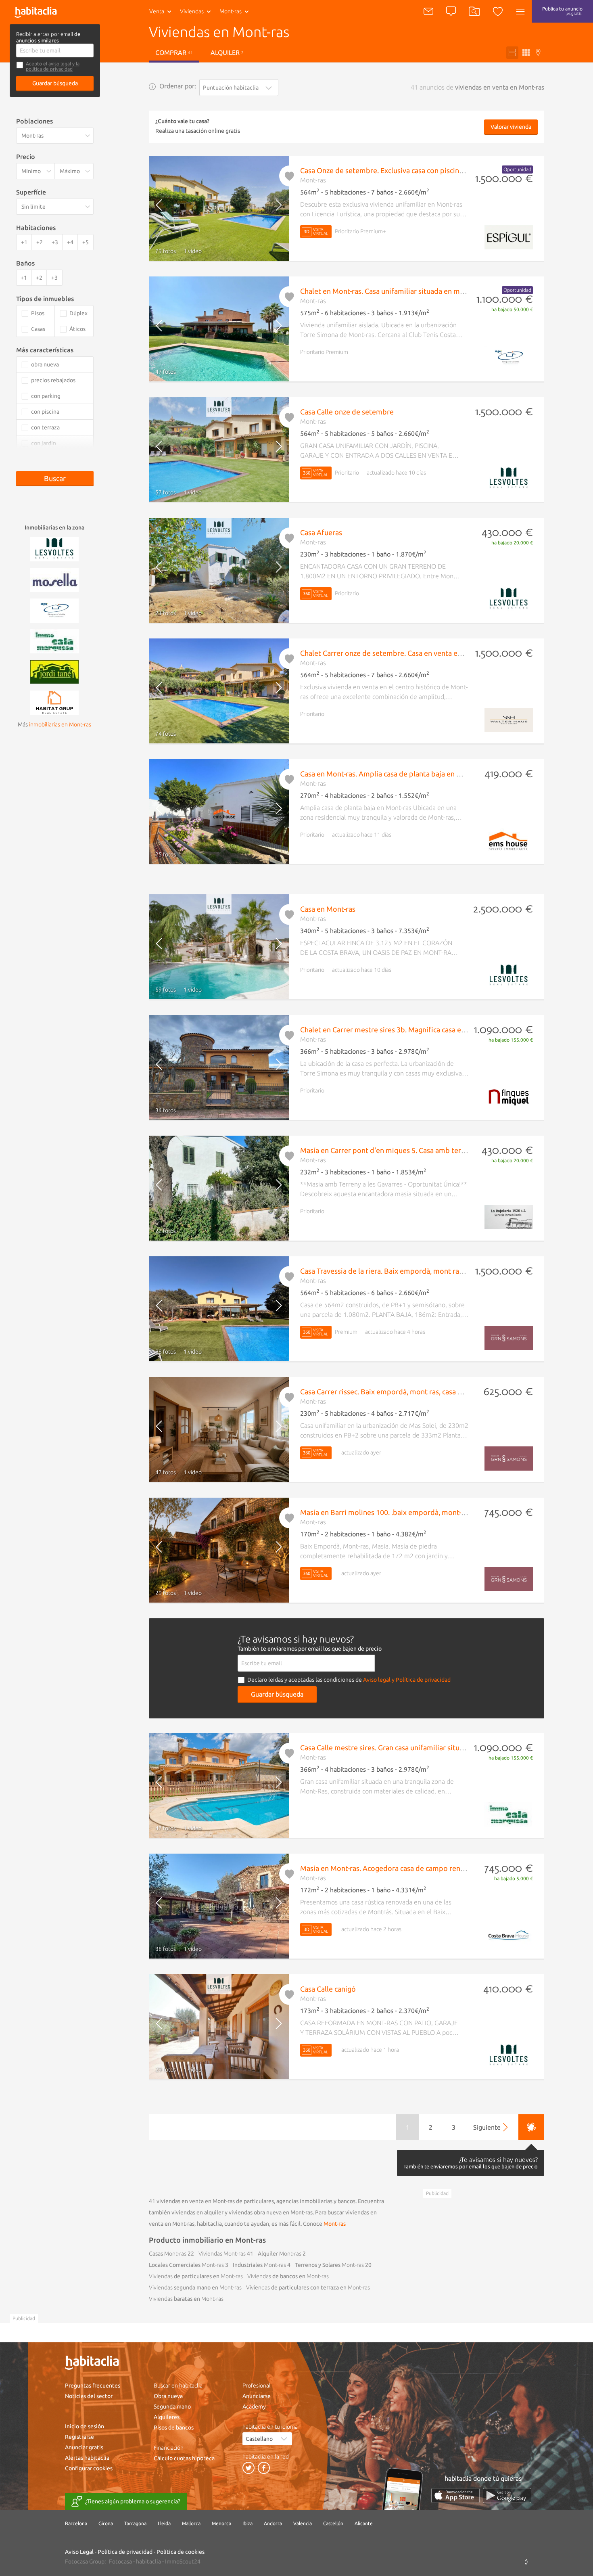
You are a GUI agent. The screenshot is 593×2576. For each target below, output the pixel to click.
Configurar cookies (89, 2468)
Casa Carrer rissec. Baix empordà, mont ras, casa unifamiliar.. (398, 1392)
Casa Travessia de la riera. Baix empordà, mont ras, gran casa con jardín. (416, 1271)
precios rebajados (53, 380)
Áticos (77, 329)
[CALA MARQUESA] (54, 640)
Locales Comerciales (186, 2265)
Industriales (259, 2265)
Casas (168, 2254)
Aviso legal (377, 1680)
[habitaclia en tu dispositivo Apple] (455, 2495)
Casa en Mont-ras (328, 909)
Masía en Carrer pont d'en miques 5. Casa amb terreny (388, 1150)
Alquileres (167, 2417)
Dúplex (78, 313)
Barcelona (76, 2523)
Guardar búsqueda (55, 83)
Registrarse (79, 2437)
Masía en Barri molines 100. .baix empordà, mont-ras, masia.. (398, 1512)
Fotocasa (120, 2561)
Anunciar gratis (84, 2447)
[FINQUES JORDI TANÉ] (54, 671)
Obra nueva (168, 2396)
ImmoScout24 (183, 2561)
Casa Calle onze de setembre (347, 412)
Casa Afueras (321, 532)
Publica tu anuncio (562, 11)
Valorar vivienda (511, 127)
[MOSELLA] (54, 579)
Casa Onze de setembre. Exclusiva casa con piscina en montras (401, 170)
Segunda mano (172, 2406)
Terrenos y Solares (329, 2265)
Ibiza (247, 2523)
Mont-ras (335, 2224)
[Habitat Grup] (54, 702)
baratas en (186, 2299)
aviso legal (60, 64)
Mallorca (191, 2523)
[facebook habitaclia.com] (264, 2468)
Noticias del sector (89, 2396)
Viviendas (192, 11)
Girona (106, 2523)
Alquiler (227, 52)
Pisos (38, 313)
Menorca (221, 2523)
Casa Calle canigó (328, 1989)
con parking (46, 396)
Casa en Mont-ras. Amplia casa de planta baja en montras (392, 774)
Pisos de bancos (174, 2427)
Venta (157, 11)
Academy (254, 2406)
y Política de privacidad (421, 1680)
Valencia (303, 2523)
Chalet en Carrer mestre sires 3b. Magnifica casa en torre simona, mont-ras (421, 1030)
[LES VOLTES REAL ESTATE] (54, 548)
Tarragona (135, 2523)
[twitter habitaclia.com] (248, 2468)
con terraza (45, 427)
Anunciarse (257, 2396)
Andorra (273, 2523)
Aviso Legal (79, 2552)
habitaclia (148, 2561)
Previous (166, 208)
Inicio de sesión (85, 2426)
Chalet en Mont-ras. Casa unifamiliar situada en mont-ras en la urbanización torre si (434, 291)
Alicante (364, 2523)
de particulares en (196, 2276)
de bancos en (288, 2276)
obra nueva (45, 364)
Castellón (333, 2523)
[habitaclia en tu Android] (507, 2495)
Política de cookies (181, 2552)
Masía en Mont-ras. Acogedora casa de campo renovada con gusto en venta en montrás (441, 1868)
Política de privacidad (125, 2552)
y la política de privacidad (53, 66)
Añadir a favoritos (290, 176)
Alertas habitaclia (87, 2458)
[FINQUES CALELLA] (54, 610)
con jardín (44, 443)
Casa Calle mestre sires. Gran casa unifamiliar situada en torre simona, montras (428, 1747)
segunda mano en (195, 2287)
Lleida (164, 2523)
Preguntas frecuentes (93, 2386)
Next (272, 208)
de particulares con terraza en (308, 2287)
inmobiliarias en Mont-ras (60, 724)
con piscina (45, 412)
